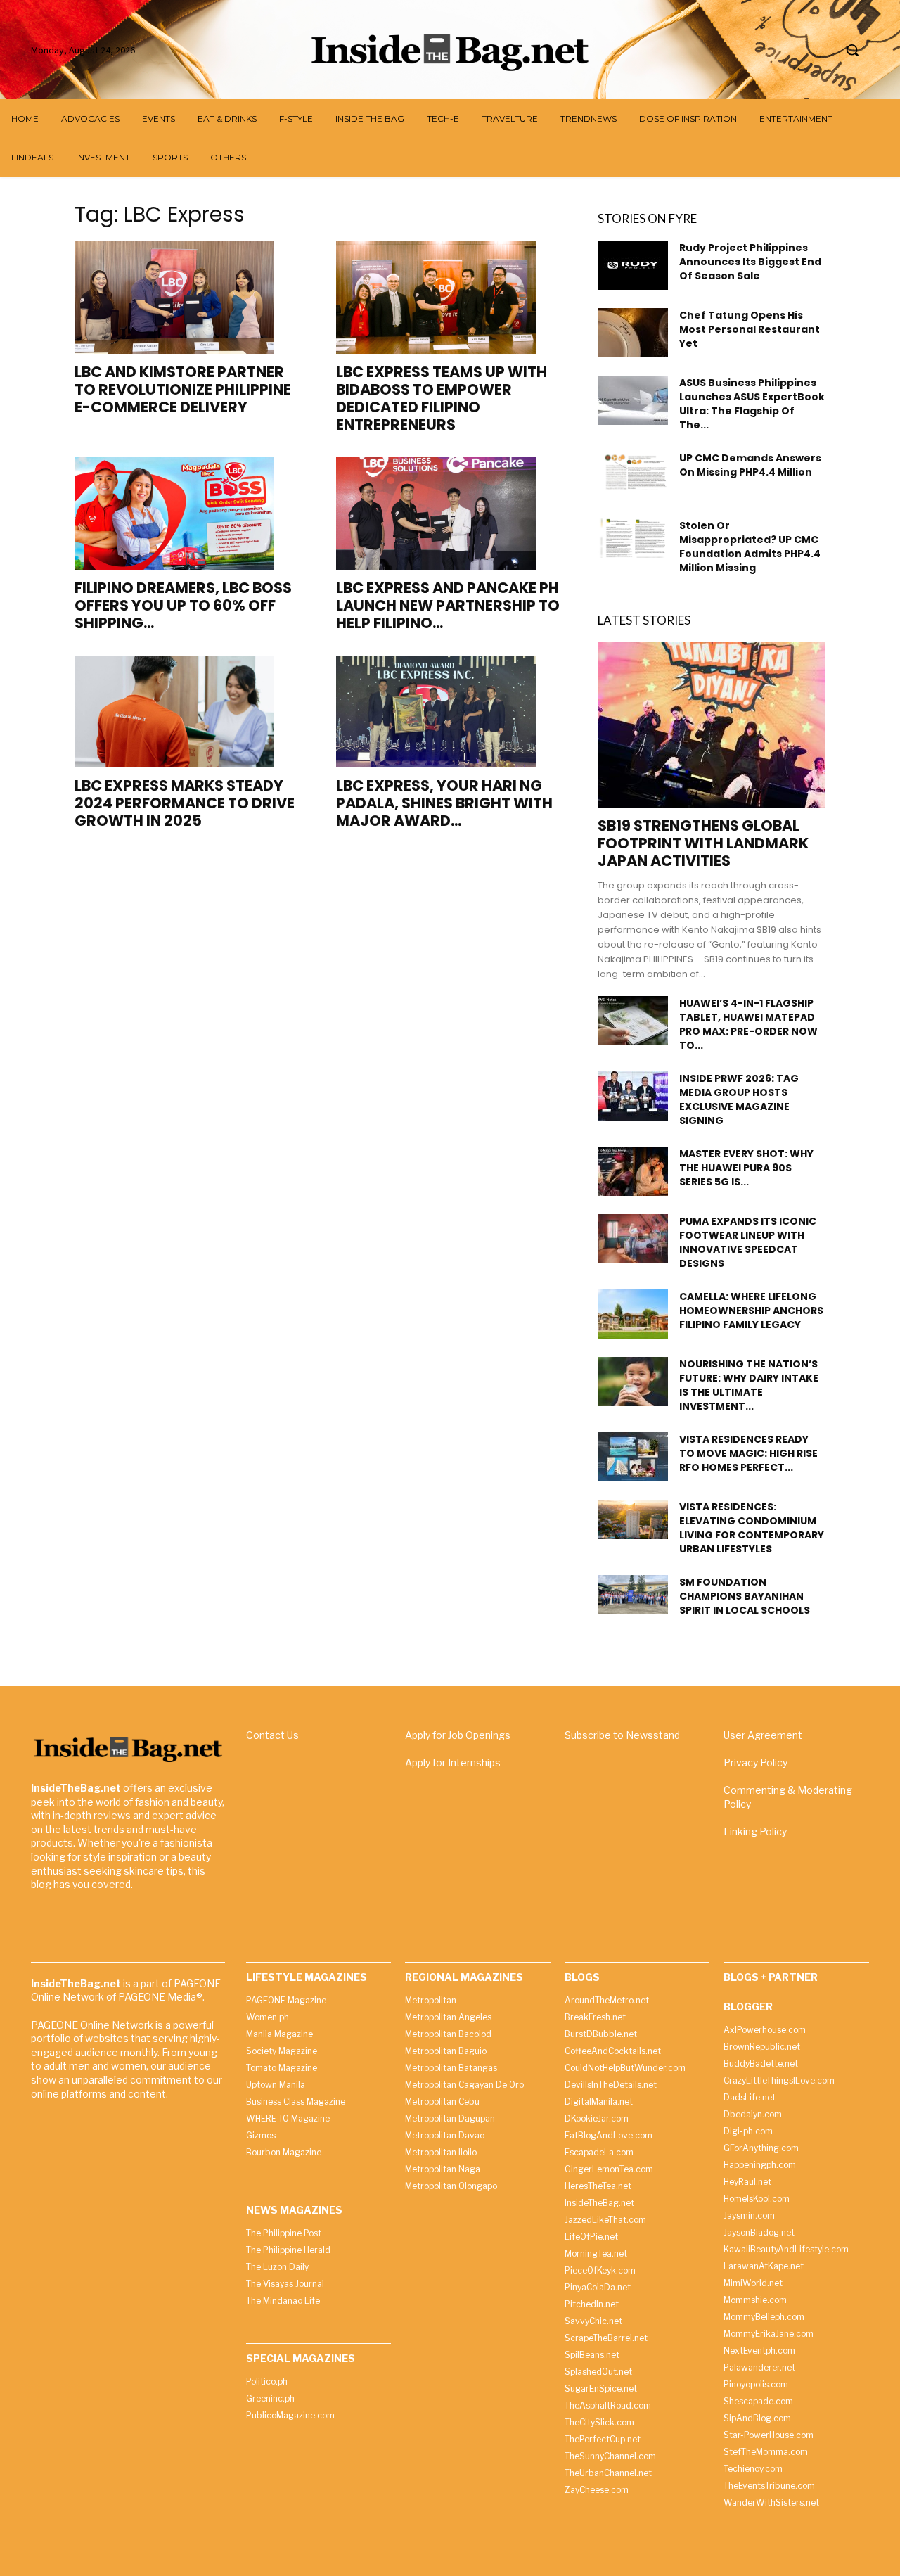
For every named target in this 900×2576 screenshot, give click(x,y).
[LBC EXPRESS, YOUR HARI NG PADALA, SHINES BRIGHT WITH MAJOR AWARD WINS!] (450, 712)
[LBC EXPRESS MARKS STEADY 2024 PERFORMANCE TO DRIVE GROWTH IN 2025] (188, 712)
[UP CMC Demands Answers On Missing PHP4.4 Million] (633, 471)
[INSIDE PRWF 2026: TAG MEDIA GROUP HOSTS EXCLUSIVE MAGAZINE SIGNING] (633, 1096)
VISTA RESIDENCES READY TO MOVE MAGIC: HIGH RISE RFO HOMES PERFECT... (748, 1453)
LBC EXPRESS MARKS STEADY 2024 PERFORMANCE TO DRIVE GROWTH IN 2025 (185, 803)
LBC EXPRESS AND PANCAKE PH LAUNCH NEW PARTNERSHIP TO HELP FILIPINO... (448, 605)
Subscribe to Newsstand (622, 1735)
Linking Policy (755, 1831)
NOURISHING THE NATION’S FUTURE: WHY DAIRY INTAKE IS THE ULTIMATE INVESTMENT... (749, 1385)
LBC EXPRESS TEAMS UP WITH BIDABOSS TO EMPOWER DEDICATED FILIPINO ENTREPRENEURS (442, 398)
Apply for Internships (453, 1762)
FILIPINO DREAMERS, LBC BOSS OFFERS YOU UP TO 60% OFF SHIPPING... (183, 605)
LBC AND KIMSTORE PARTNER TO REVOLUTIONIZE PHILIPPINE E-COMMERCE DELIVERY (183, 389)
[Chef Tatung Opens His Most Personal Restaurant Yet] (633, 333)
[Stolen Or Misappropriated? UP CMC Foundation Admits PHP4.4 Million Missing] (633, 538)
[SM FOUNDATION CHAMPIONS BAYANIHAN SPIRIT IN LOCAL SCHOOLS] (633, 1595)
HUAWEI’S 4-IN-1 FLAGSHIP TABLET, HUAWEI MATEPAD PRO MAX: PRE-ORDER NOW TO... (748, 1024)
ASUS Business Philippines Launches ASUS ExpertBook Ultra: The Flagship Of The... (752, 404)
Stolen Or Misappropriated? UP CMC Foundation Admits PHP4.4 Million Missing (750, 547)
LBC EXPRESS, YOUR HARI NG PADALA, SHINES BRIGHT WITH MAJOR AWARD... (444, 803)
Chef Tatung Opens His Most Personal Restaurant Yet (750, 329)
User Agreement (763, 1735)
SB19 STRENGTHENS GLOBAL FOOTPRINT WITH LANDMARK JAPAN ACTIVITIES (703, 843)
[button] (852, 50)
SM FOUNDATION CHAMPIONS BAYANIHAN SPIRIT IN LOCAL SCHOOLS (745, 1596)
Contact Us (272, 1735)
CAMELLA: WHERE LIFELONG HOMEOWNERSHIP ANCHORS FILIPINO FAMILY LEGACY (751, 1311)
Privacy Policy (756, 1762)
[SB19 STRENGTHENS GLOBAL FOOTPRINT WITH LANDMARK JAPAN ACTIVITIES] (712, 725)
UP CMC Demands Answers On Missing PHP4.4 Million (750, 465)
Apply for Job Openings (458, 1735)
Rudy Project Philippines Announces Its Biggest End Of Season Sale (750, 262)
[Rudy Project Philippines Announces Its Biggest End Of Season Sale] (633, 265)
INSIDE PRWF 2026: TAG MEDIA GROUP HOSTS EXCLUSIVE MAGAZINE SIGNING (739, 1099)
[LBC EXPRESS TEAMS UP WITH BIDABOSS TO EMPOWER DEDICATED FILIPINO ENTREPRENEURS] (450, 298)
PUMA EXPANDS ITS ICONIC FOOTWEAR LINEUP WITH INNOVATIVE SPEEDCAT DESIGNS (748, 1242)
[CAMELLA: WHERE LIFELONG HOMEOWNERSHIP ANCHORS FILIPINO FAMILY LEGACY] (633, 1314)
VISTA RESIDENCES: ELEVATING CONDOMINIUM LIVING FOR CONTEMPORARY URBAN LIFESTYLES (752, 1528)
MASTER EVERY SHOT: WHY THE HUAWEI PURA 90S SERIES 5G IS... (746, 1168)
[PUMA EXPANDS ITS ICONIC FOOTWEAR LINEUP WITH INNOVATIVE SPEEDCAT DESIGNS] (633, 1239)
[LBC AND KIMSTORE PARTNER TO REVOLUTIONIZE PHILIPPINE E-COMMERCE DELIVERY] (188, 298)
